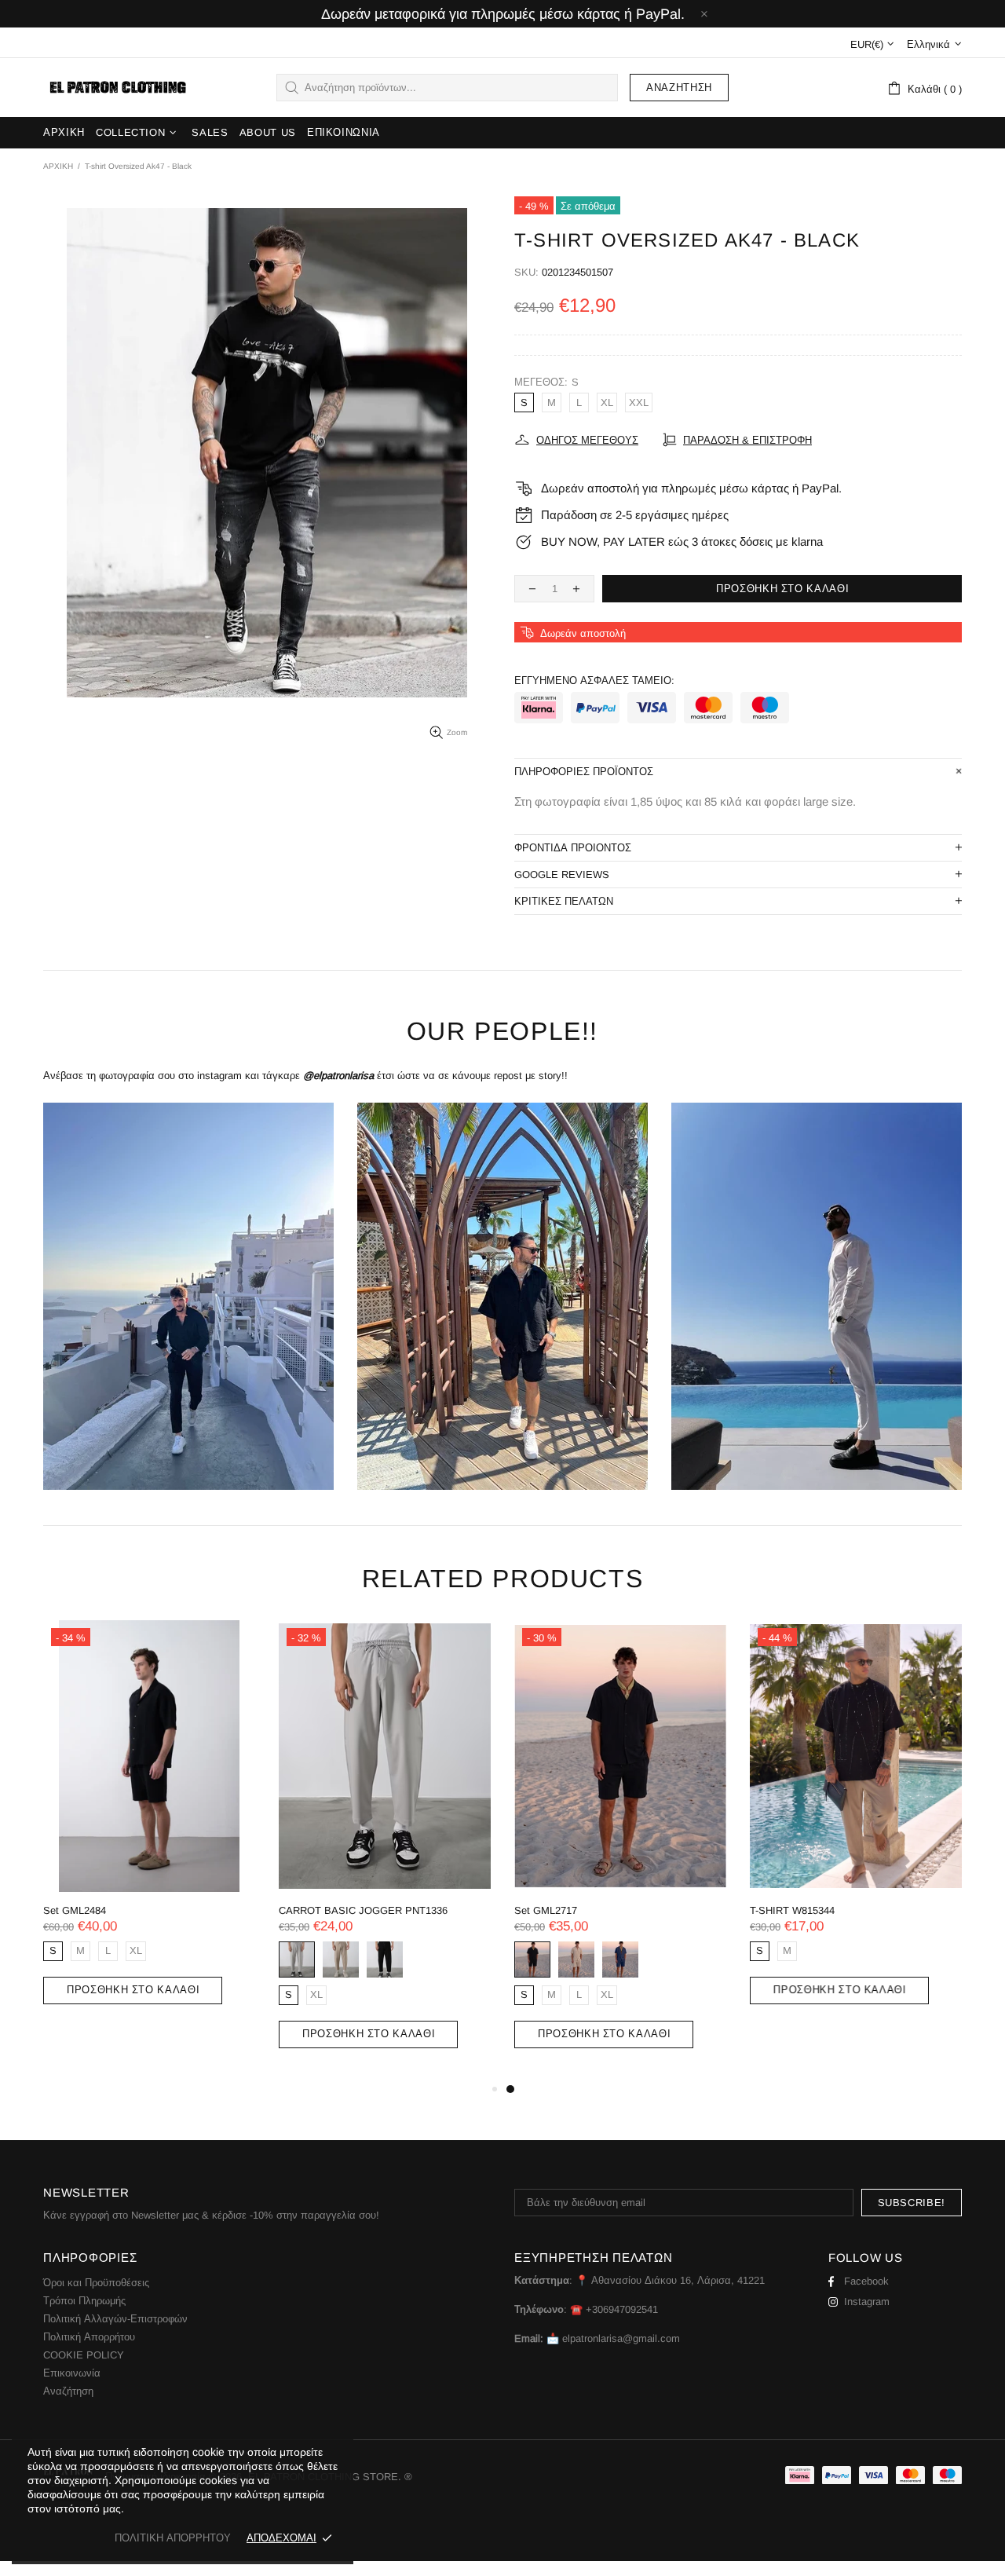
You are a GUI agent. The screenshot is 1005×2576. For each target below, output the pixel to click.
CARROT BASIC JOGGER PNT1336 (363, 1910)
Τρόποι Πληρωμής (84, 2301)
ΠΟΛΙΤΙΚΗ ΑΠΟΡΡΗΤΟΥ (173, 2538)
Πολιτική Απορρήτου (89, 2337)
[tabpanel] (620, 1850)
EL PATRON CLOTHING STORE (116, 88)
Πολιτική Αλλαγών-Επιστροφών (115, 2319)
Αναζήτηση (679, 88)
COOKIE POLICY (84, 2355)
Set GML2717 (546, 1910)
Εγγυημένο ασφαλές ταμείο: (594, 681)
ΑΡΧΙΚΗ (58, 166)
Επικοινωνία (72, 2373)
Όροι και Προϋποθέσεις (96, 2283)
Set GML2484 (75, 1910)
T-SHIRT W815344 (792, 1910)
